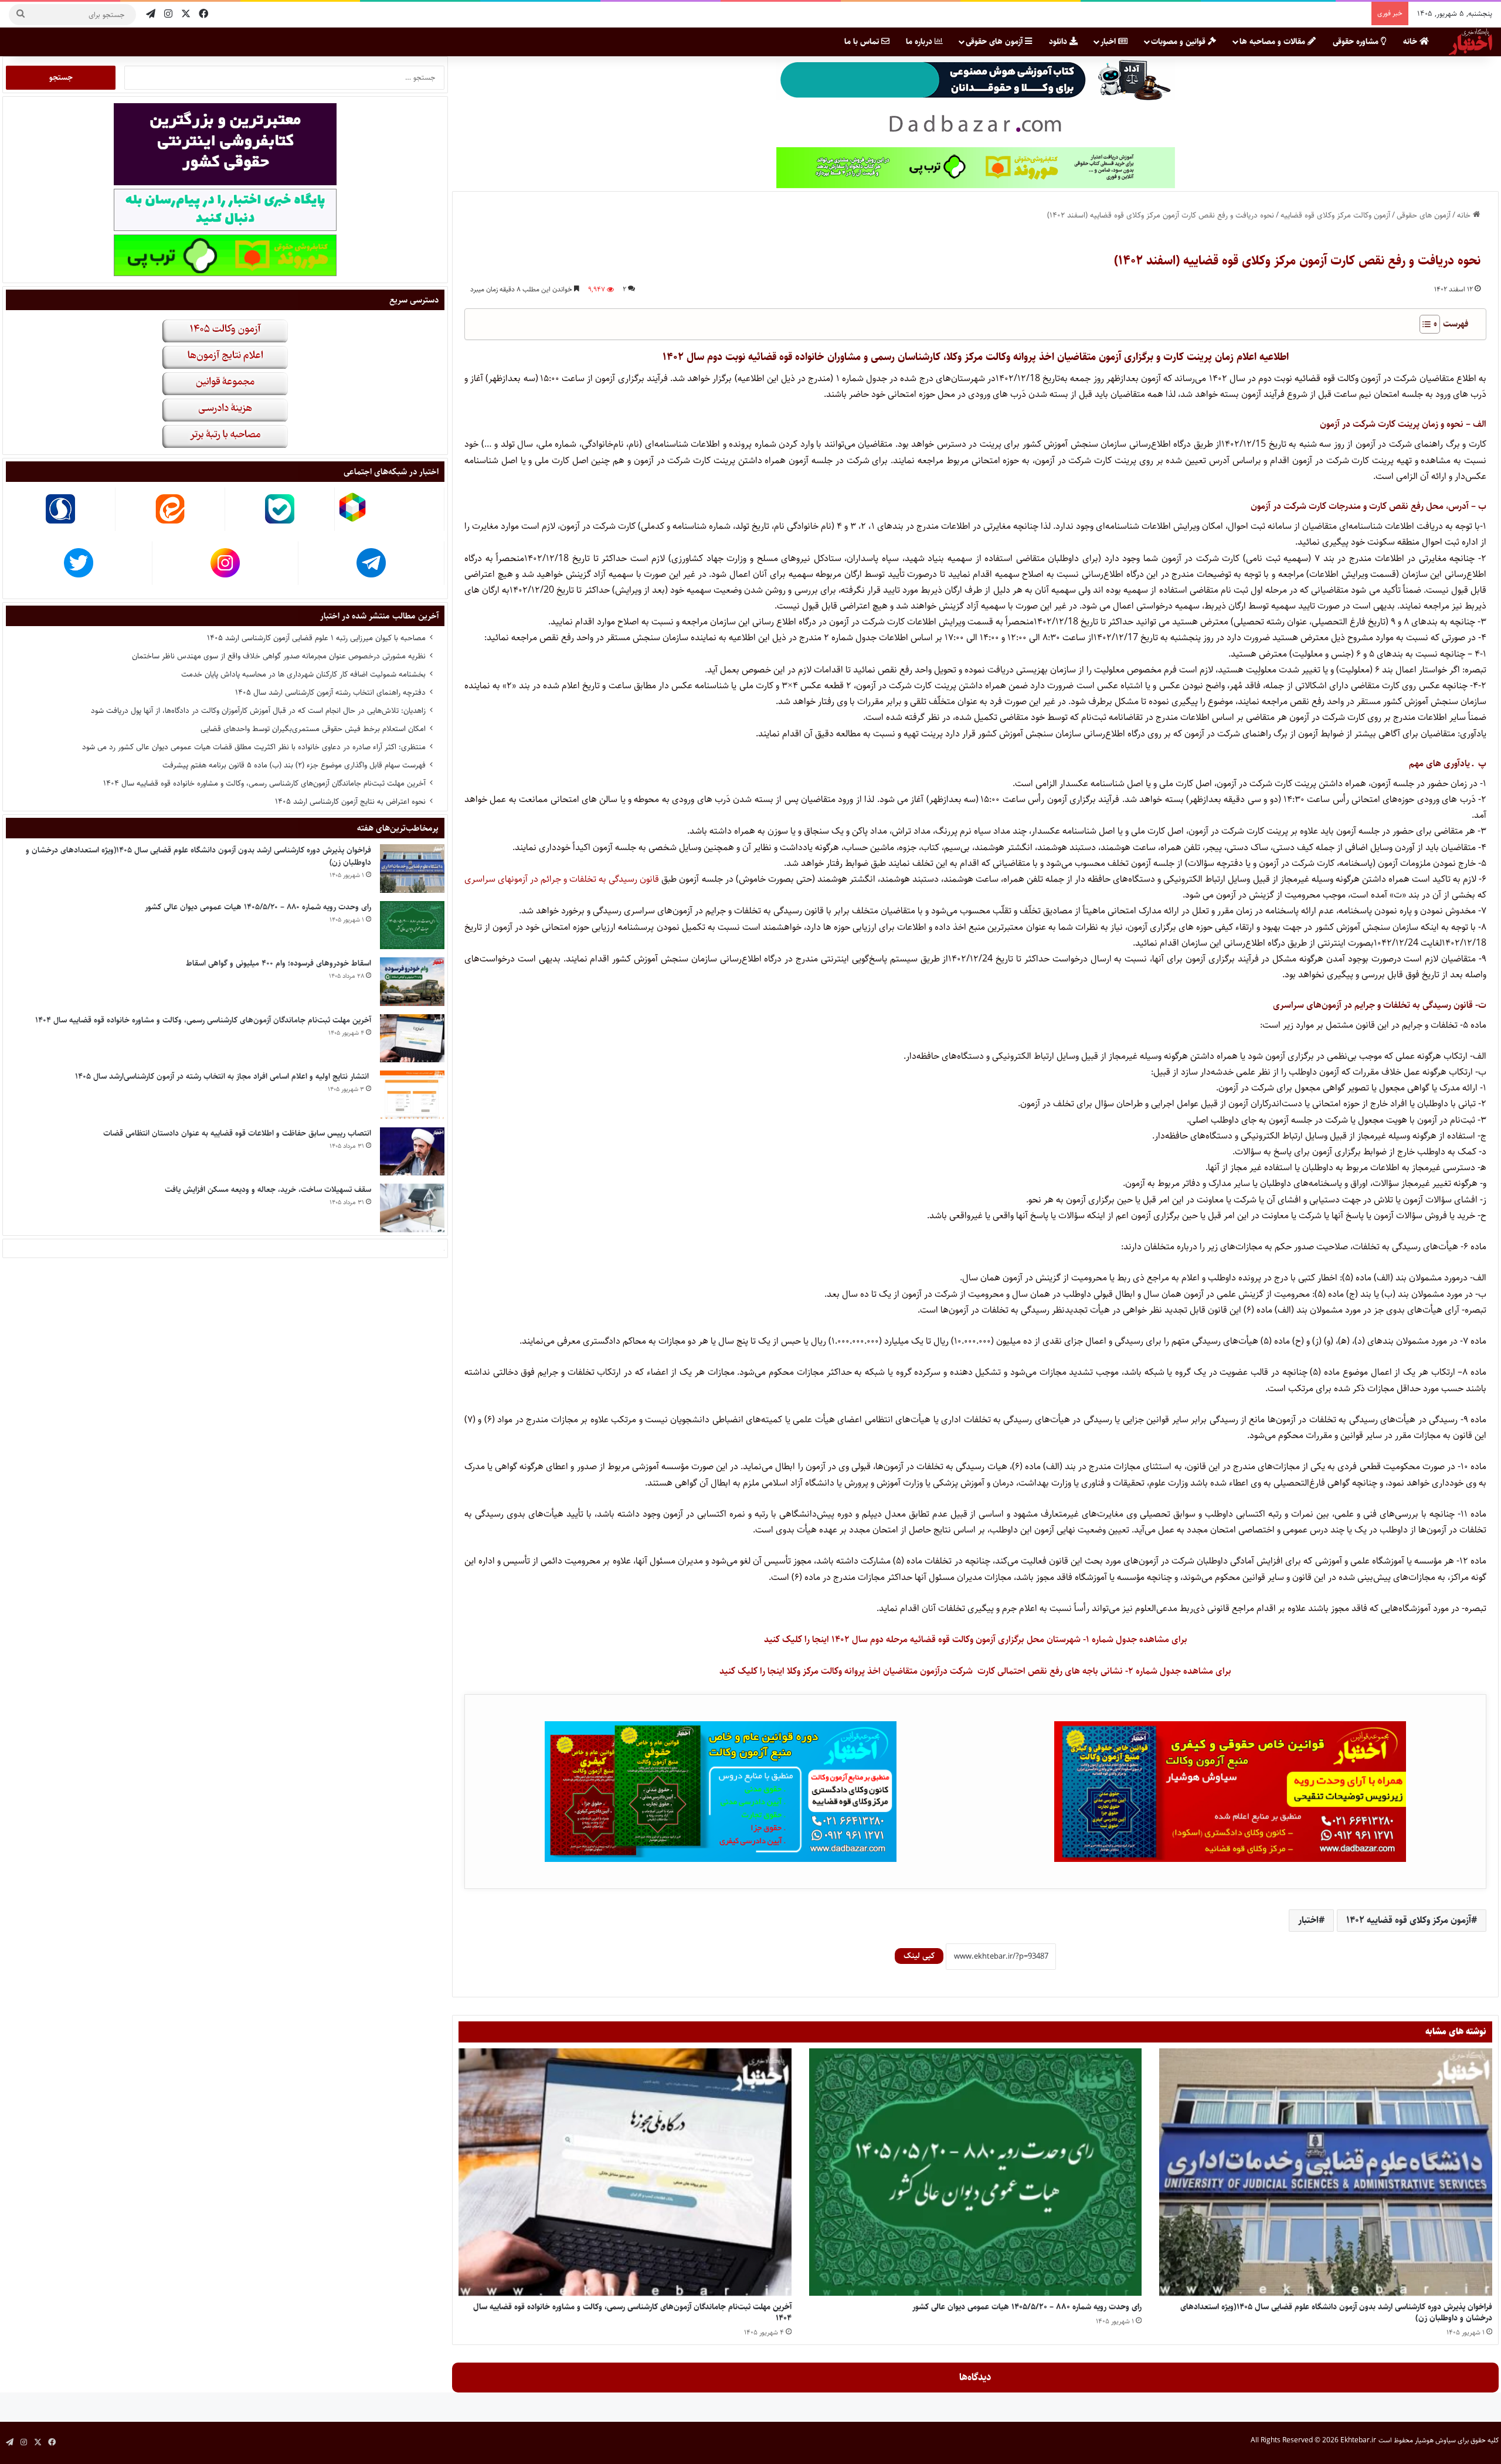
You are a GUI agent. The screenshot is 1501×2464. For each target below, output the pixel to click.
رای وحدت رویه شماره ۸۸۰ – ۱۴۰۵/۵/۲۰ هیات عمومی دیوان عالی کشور (1027, 2307)
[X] (186, 14)
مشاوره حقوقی (1357, 42)
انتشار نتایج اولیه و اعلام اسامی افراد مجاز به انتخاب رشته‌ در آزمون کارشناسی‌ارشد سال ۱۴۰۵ (223, 1076)
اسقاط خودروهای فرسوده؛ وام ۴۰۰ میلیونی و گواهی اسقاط (279, 963)
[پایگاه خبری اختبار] (1471, 42)
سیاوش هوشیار (1435, 2440)
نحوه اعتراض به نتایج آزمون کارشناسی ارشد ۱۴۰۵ (350, 801)
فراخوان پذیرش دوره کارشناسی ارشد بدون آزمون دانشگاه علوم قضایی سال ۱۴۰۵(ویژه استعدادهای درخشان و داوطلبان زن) (1336, 2312)
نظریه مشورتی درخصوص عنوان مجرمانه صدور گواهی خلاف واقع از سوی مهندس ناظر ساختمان (279, 656)
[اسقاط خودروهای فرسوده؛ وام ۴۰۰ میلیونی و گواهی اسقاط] (412, 982)
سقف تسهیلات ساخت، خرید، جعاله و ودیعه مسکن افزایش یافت (268, 1189)
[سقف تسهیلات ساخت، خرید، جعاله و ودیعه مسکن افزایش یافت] (412, 1208)
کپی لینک (919, 1956)
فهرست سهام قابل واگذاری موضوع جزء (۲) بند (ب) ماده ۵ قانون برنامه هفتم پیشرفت (294, 765)
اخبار (1109, 42)
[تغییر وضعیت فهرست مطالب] (1424, 324)
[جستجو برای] (21, 15)
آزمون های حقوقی (995, 42)
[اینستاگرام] (168, 14)
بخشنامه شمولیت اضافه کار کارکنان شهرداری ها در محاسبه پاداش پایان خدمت (303, 674)
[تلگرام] (151, 14)
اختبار (1308, 1920)
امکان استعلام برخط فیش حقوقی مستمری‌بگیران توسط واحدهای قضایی (313, 729)
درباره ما (920, 42)
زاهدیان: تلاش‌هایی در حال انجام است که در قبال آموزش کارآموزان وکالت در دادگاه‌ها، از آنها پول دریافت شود (258, 711)
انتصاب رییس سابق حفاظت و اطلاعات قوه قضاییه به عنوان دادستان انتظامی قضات (237, 1133)
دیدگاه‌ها (975, 2377)
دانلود (1059, 42)
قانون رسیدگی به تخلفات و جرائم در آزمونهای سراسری (562, 879)
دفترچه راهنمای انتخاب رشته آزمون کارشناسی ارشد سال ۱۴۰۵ (330, 692)
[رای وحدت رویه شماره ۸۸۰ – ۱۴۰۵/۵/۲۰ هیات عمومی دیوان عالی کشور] (976, 2172)
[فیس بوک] (203, 14)
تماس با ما (863, 42)
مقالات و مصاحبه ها (1274, 42)
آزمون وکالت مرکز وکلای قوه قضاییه (1335, 215)
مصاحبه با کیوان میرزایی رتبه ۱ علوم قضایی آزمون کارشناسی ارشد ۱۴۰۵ (316, 638)
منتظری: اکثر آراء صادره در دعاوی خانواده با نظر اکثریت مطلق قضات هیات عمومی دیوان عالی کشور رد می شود (254, 747)
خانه (1411, 42)
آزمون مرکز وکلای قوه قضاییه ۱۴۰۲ (1409, 1920)
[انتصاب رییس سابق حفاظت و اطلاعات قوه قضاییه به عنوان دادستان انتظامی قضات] (412, 1152)
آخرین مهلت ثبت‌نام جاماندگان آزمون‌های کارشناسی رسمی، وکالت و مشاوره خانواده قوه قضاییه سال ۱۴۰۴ (632, 2312)
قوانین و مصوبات (1179, 42)
